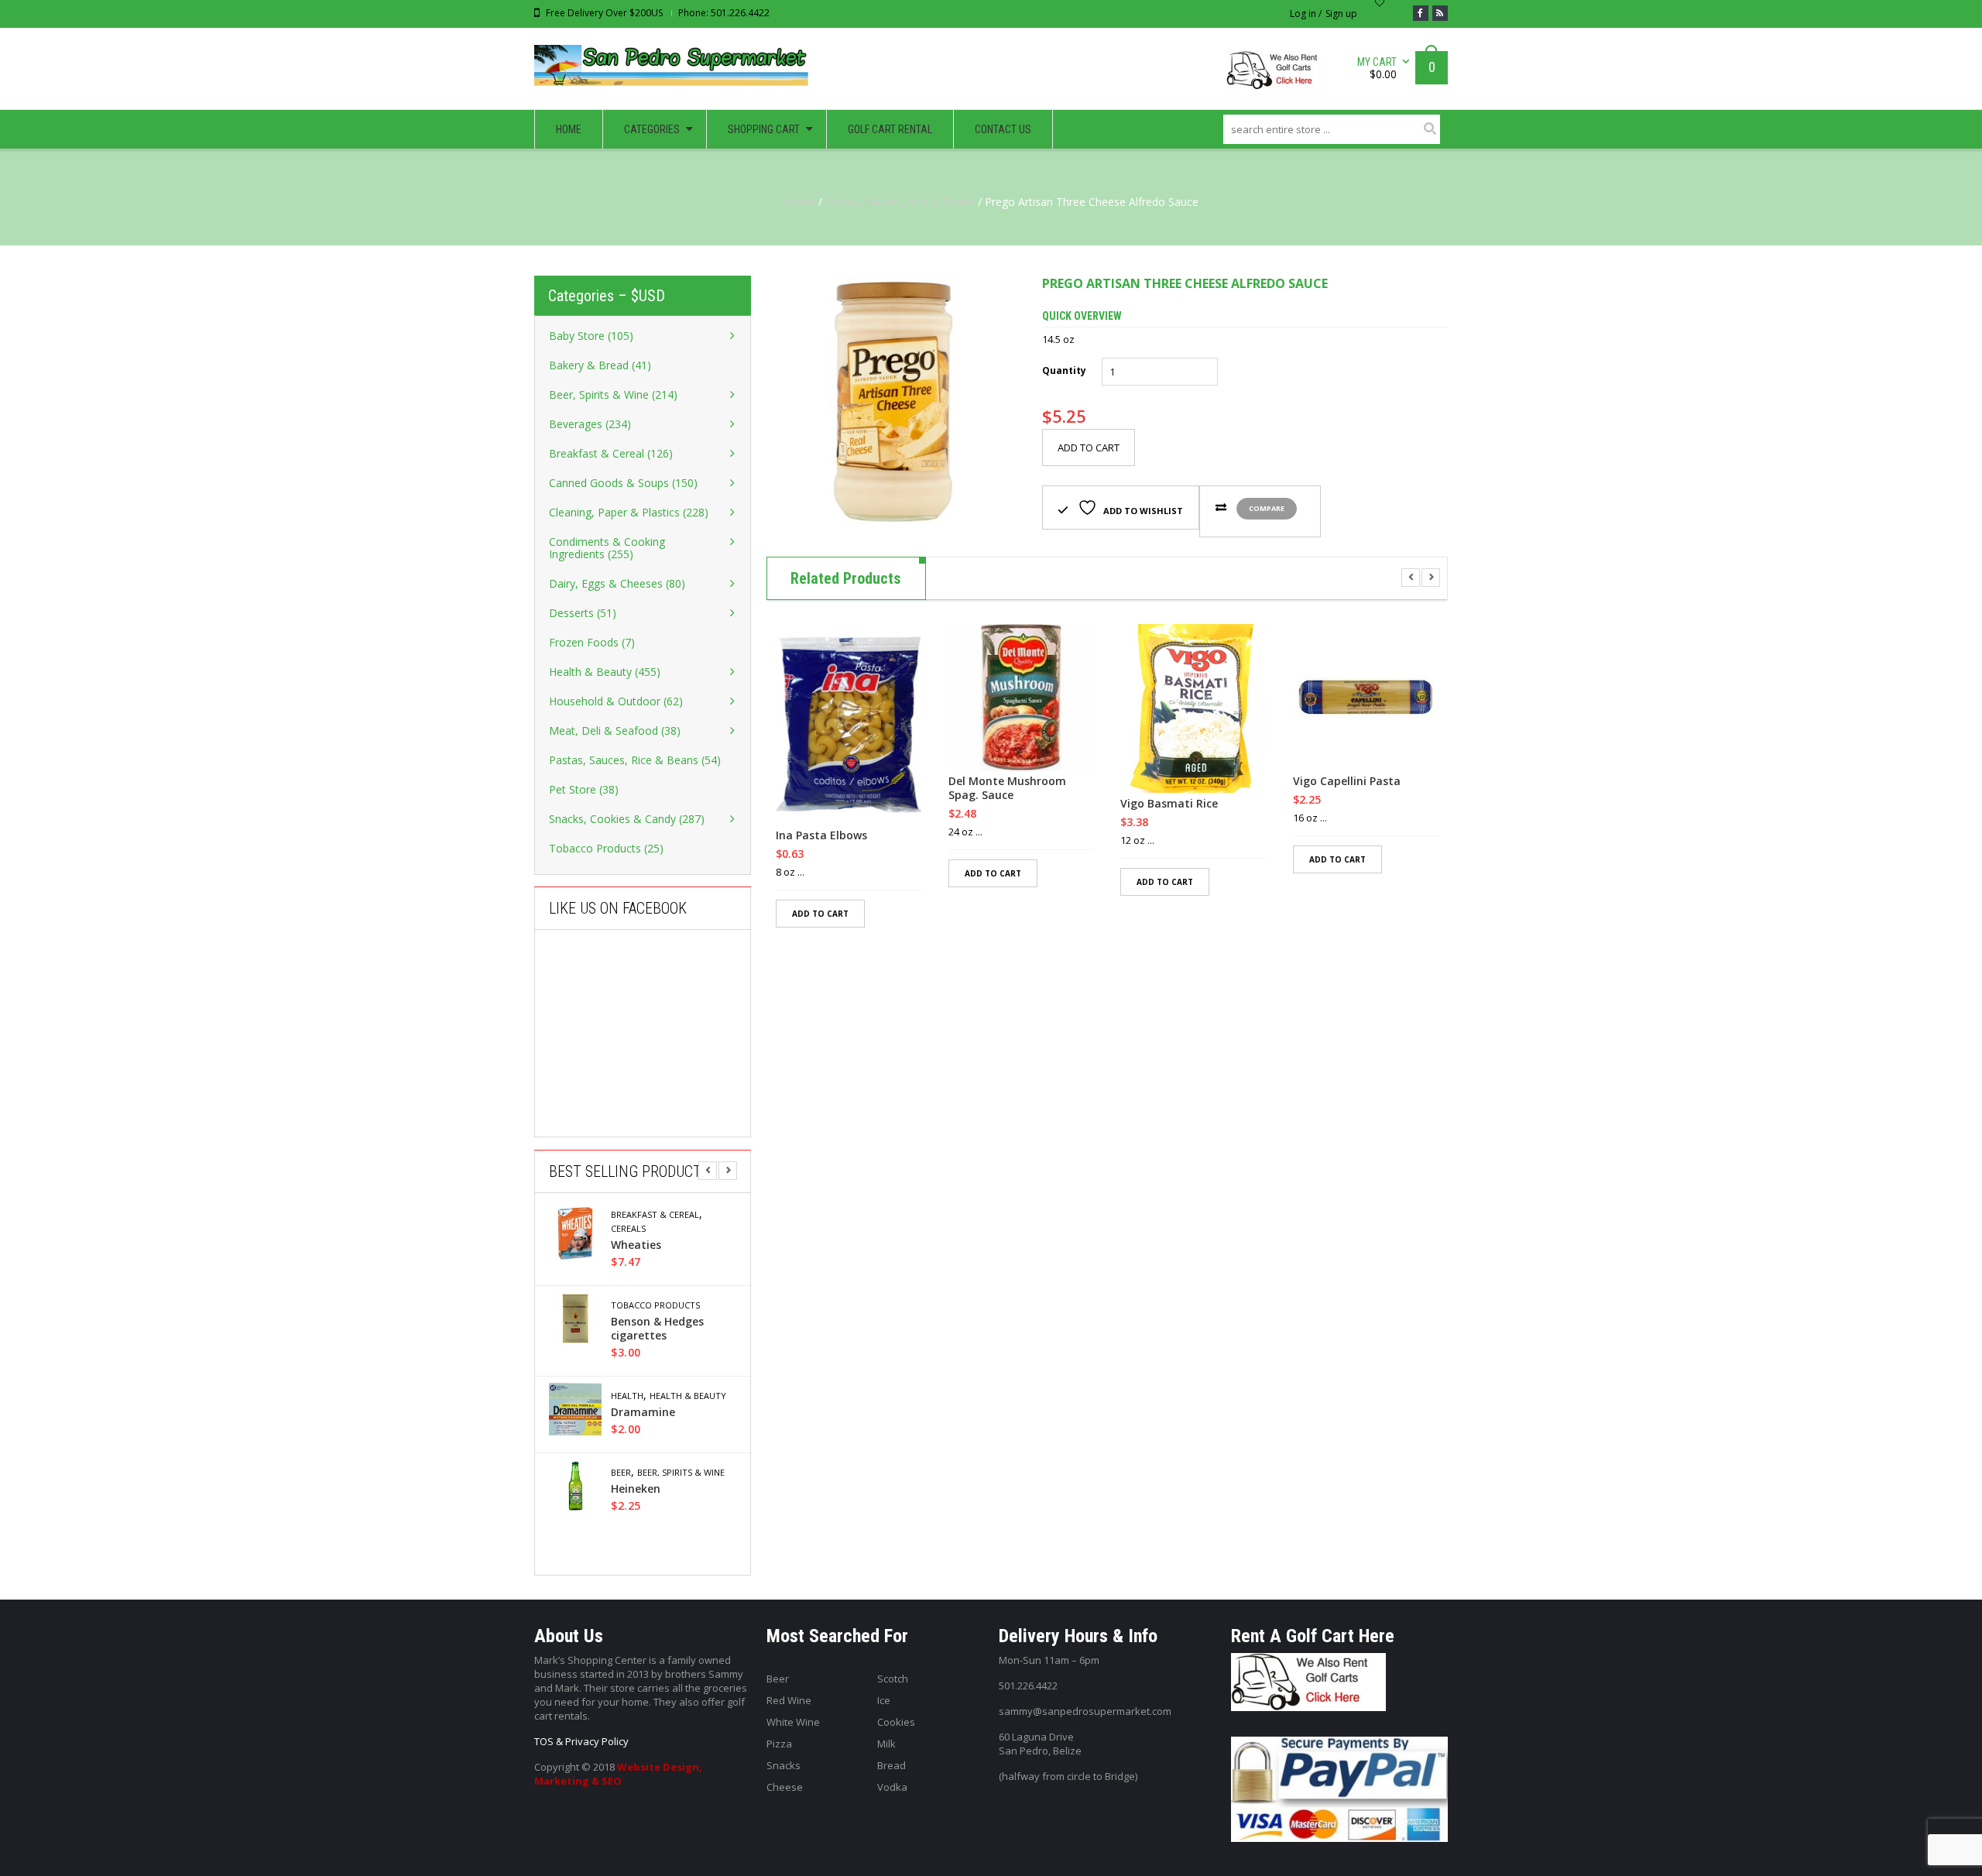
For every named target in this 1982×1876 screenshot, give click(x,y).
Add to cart (1089, 448)
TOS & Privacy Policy (581, 1741)
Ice (884, 1700)
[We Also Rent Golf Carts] (1278, 76)
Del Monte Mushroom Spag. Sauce (1007, 788)
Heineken (636, 1489)
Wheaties (636, 1245)
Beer (621, 1473)
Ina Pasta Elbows (821, 835)
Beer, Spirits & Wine (681, 1473)
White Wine (793, 1722)
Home (800, 202)
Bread (892, 1765)
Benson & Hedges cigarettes (657, 1329)
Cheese (785, 1787)
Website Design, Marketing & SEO (618, 1774)
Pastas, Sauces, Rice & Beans (900, 202)
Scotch (893, 1679)
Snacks (784, 1765)
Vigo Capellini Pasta (1347, 781)
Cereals (628, 1229)
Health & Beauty (688, 1396)
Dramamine (643, 1412)
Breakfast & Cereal (655, 1215)
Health (627, 1396)
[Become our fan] (1421, 13)
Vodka (892, 1787)
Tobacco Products (655, 1305)
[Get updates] (1440, 13)
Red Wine (789, 1700)
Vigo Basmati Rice (1169, 804)
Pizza (779, 1744)
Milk (886, 1744)
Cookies (896, 1722)
